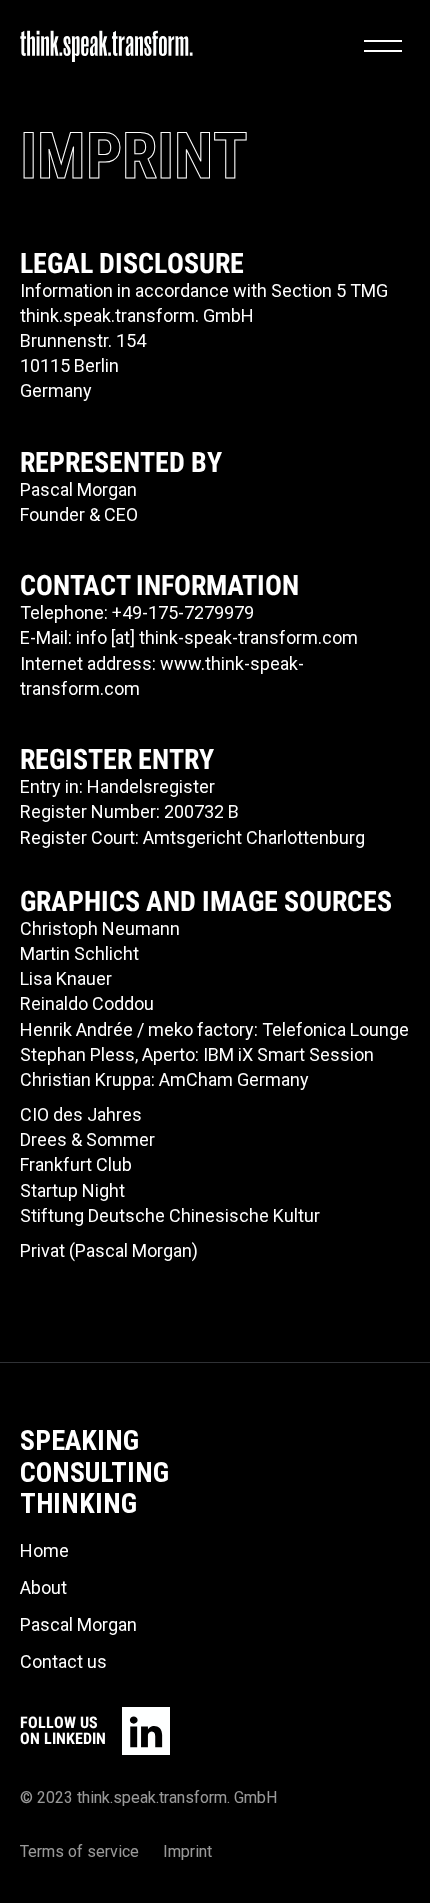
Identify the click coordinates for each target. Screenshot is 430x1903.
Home (44, 1550)
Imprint (187, 1851)
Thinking (78, 1504)
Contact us (63, 1661)
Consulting (94, 1473)
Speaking (79, 1441)
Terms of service (79, 1851)
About (43, 1587)
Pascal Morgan (78, 1624)
